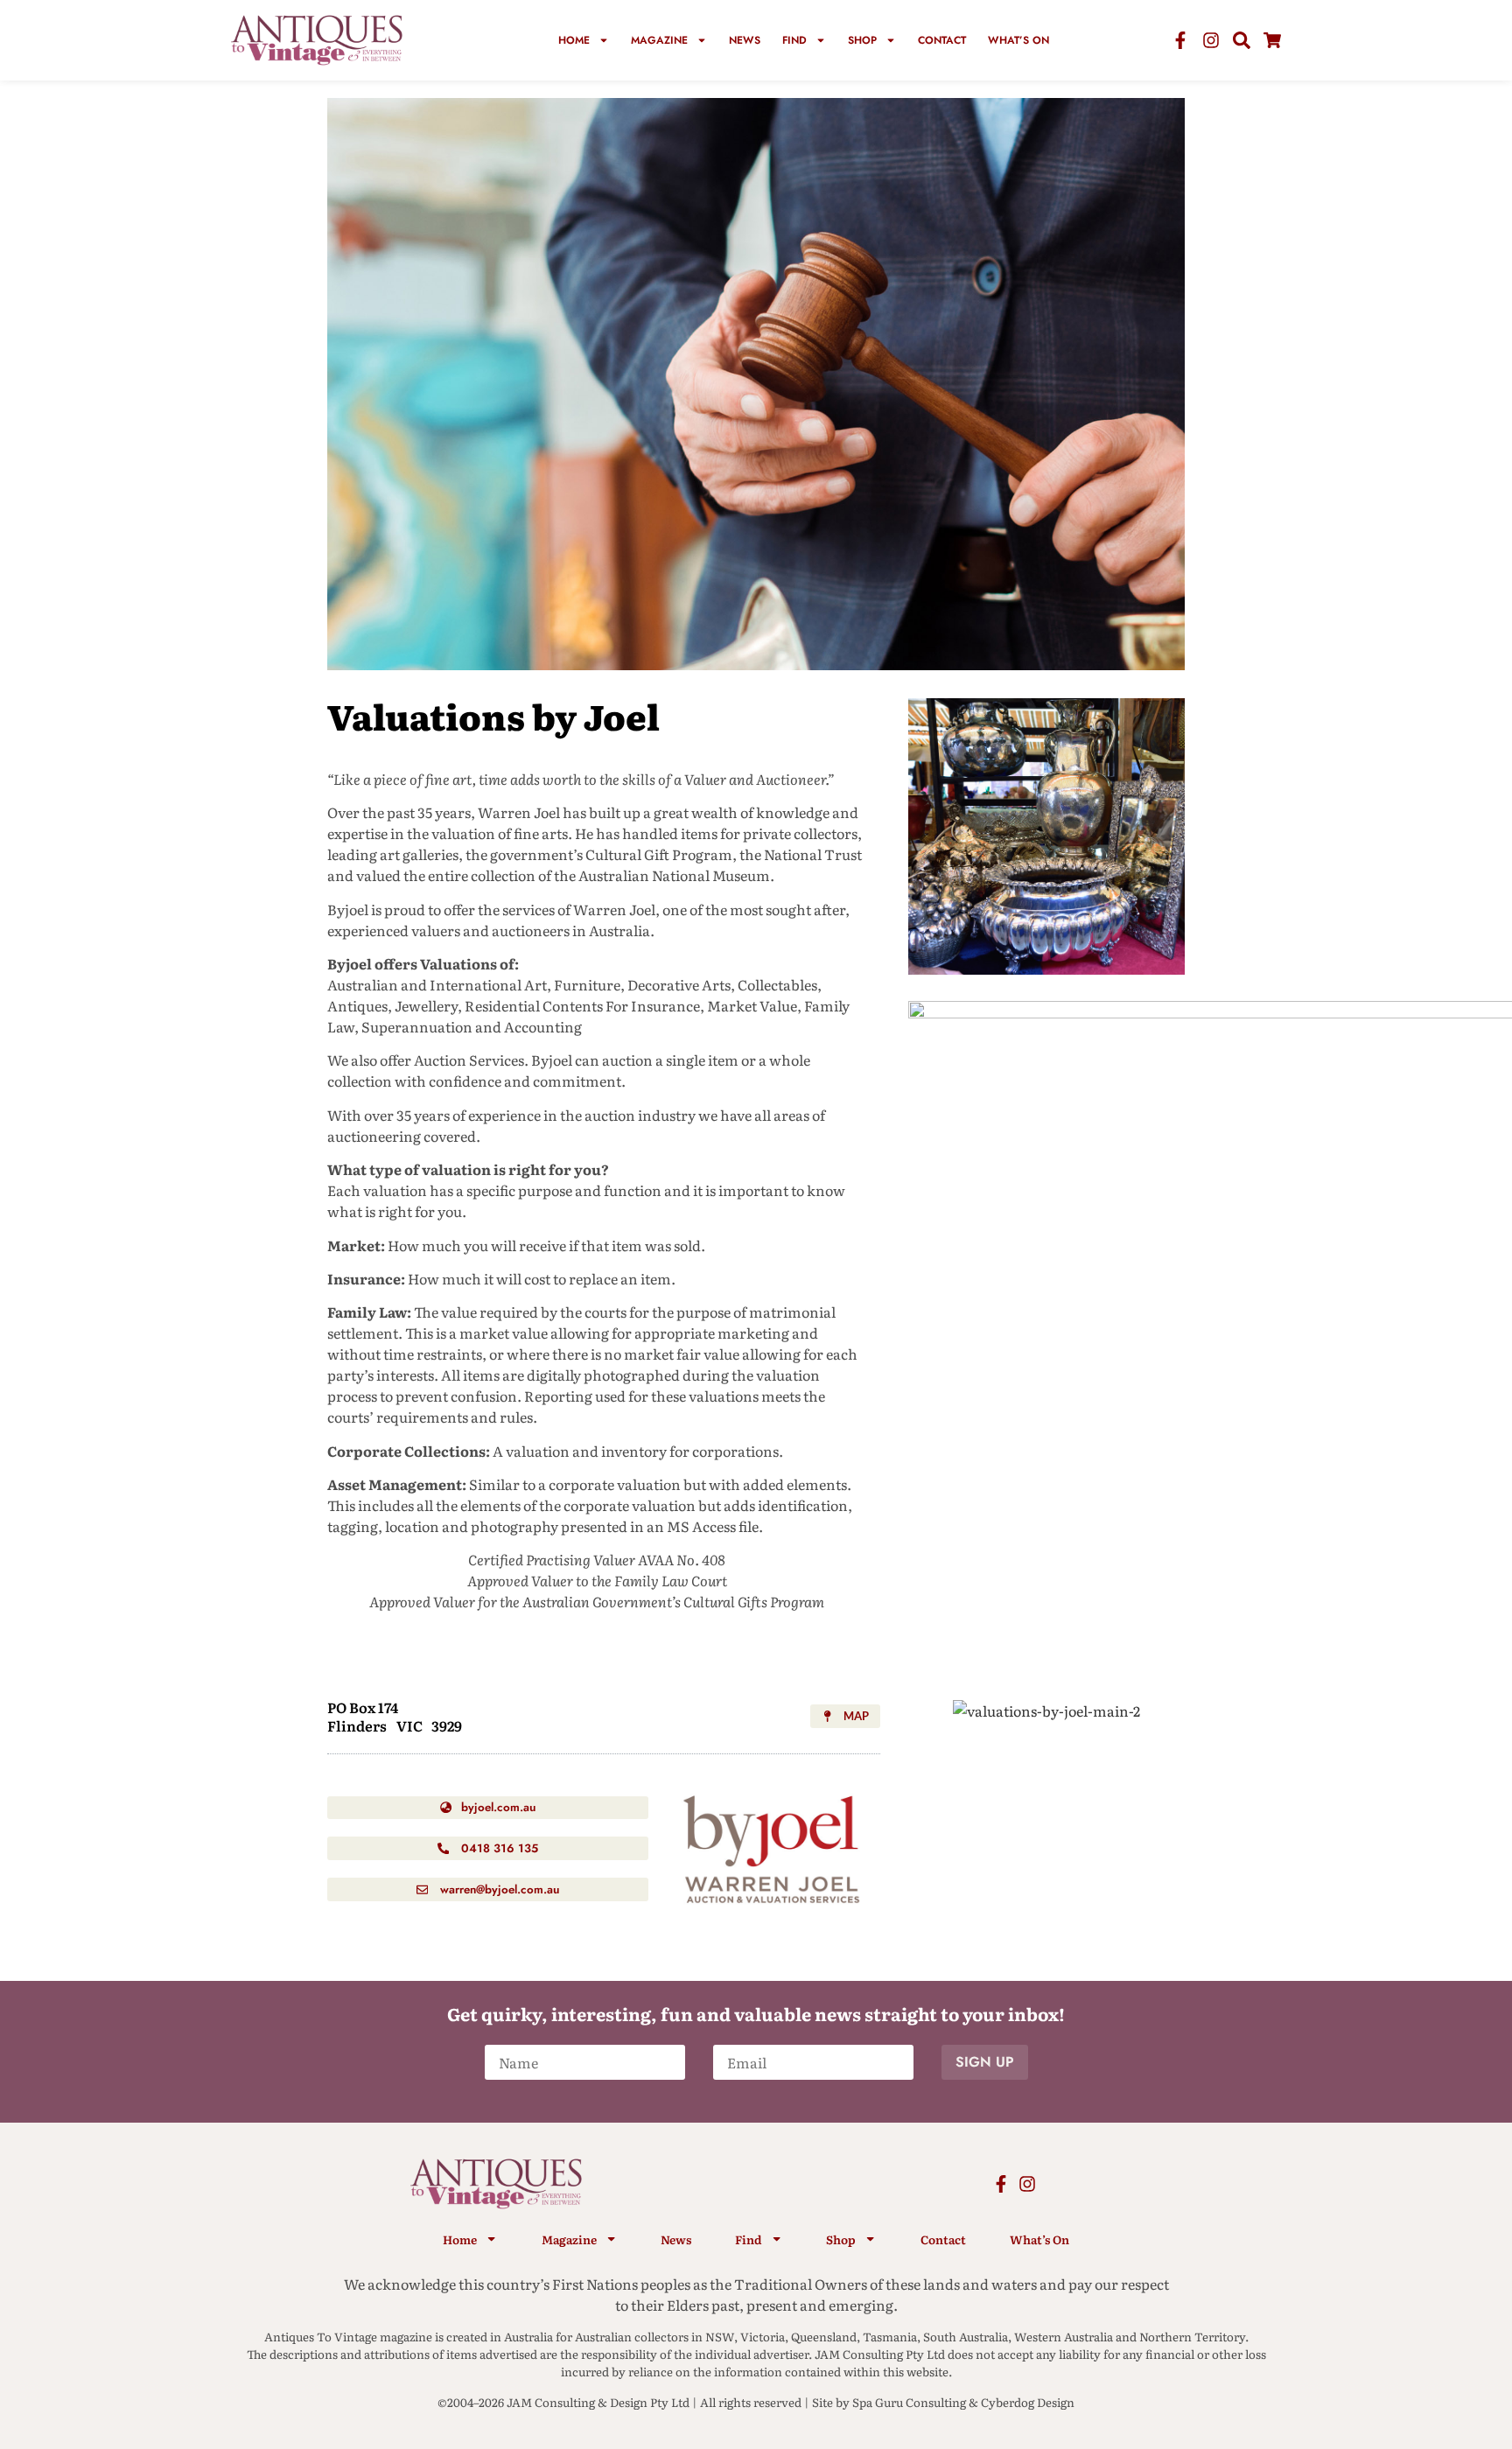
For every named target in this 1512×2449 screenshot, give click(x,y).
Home (574, 40)
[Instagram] (1211, 40)
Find (794, 40)
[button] (845, 1716)
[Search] (1242, 40)
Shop (862, 40)
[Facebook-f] (1180, 40)
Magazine (659, 40)
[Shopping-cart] (1272, 40)
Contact (942, 40)
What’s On (1018, 40)
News (745, 40)
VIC (409, 1725)
